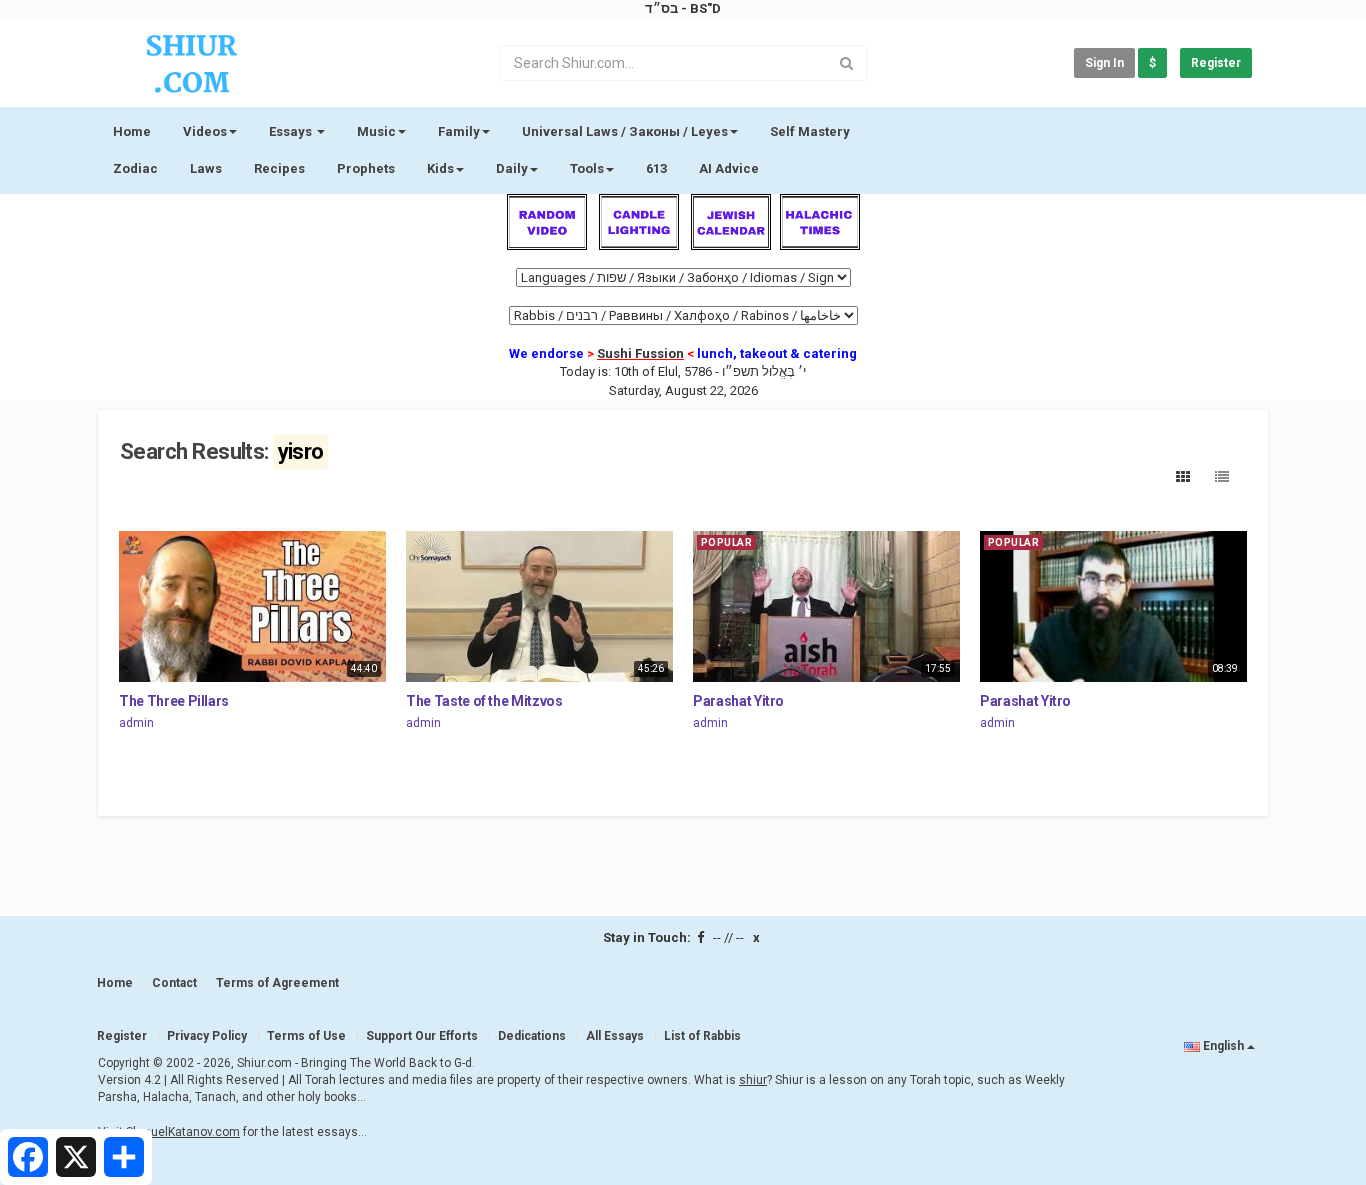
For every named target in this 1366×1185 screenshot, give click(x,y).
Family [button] (459, 131)
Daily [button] (512, 168)
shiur (753, 1080)
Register (1216, 63)
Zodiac (135, 168)
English (1223, 1046)
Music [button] (376, 131)
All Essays (615, 1036)
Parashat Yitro (738, 701)
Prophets (366, 168)
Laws (206, 168)
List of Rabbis (702, 1036)
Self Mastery (810, 131)
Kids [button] (440, 168)
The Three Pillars (174, 701)
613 (656, 168)
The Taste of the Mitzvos (484, 701)
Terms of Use (306, 1036)
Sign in (1104, 63)
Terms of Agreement (277, 983)
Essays (292, 131)
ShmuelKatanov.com (183, 1132)
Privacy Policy (207, 1036)
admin (136, 723)
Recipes (279, 168)
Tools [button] (587, 168)
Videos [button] (205, 131)
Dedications (532, 1036)
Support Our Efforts (422, 1036)
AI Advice (729, 168)
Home (132, 131)
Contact (174, 983)
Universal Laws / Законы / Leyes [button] (625, 131)
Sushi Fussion (640, 353)
